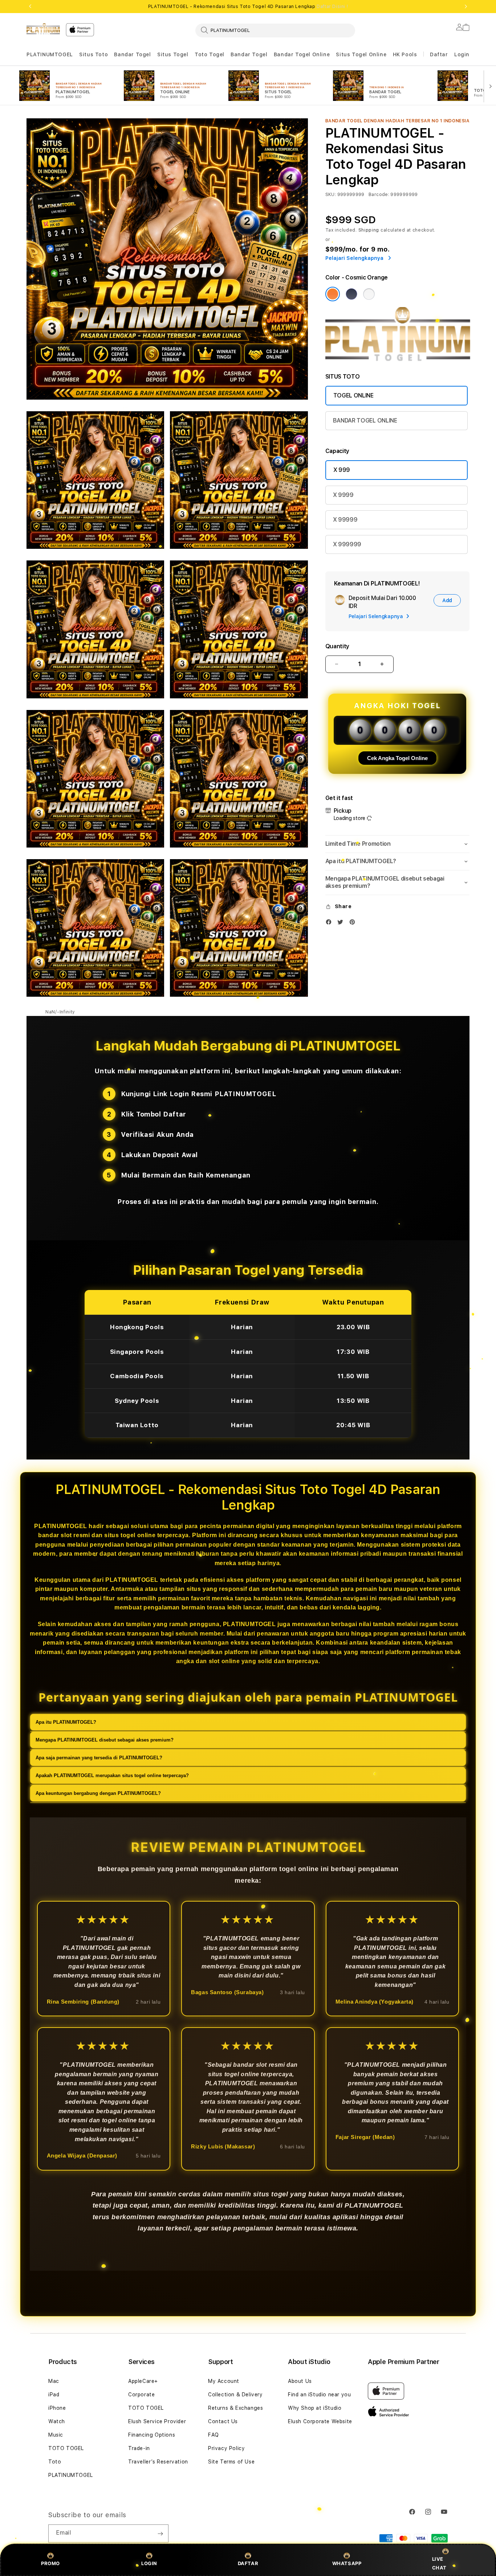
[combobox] (275, 30)
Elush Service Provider (157, 2421)
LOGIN (149, 2563)
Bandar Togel (132, 54)
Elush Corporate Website (320, 2421)
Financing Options (152, 2435)
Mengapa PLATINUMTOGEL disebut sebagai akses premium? (105, 1740)
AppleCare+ (143, 2381)
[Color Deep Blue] (351, 294)
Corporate (141, 2395)
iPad (54, 2395)
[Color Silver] (369, 294)
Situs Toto (93, 54)
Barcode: (379, 195)
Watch (57, 2421)
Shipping (369, 230)
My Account (224, 2381)
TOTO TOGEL (66, 2448)
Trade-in (139, 2448)
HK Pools (405, 54)
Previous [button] (30, 7)
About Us (300, 2381)
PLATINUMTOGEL (50, 54)
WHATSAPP (347, 2563)
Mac (54, 2381)
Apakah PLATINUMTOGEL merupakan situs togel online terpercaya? (112, 1775)
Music (56, 2435)
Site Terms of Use (231, 2462)
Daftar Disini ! (332, 7)
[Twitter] (342, 924)
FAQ (214, 2435)
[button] (50, 55)
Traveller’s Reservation (158, 2462)
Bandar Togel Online (302, 54)
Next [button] (466, 7)
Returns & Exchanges (235, 2408)
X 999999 (347, 544)
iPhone (57, 2408)
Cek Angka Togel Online (397, 758)
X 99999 (345, 520)
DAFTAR (248, 2563)
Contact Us (223, 2421)
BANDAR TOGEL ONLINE (365, 421)
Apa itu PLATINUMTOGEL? (66, 1722)
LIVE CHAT (439, 2563)
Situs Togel (173, 54)
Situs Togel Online (361, 54)
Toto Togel (210, 54)
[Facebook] (330, 924)
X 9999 (343, 495)
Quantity (337, 646)
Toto (55, 2462)
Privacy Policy (226, 2448)
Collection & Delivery (235, 2395)
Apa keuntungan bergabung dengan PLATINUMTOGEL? (98, 1793)
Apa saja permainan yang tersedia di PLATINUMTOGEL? (99, 1758)
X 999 (342, 470)
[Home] (43, 29)
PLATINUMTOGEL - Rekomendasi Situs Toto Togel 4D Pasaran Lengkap (248, 7)
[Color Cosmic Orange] (333, 294)
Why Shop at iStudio (315, 2408)
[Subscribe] (160, 2534)
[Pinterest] (354, 924)
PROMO (50, 2563)
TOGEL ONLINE (353, 395)
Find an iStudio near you (319, 2395)
